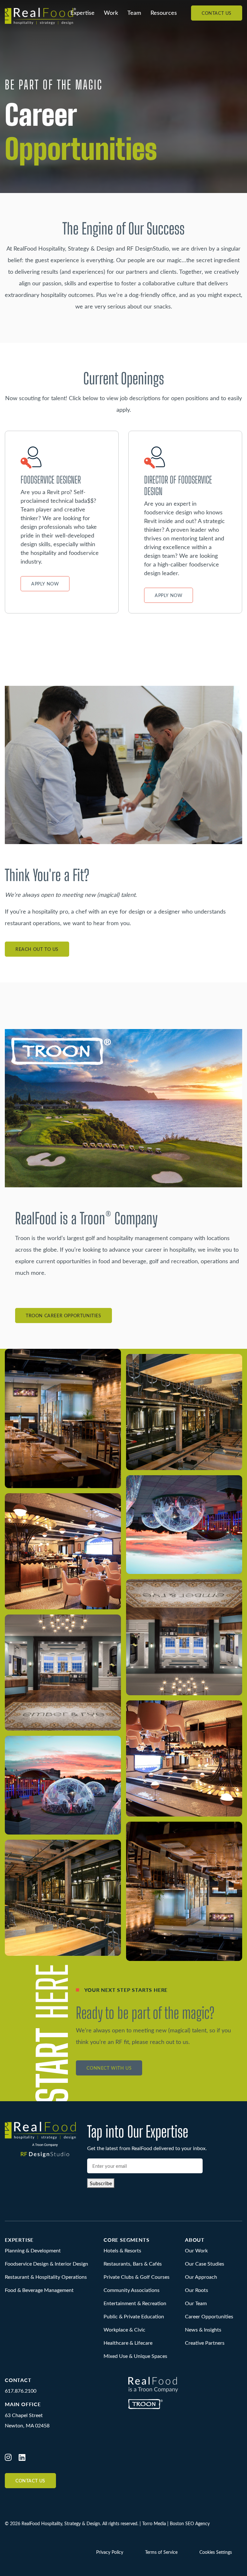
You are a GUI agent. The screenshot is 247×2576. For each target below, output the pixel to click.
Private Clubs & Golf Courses (137, 2277)
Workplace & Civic (124, 2329)
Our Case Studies (205, 2263)
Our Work (196, 2250)
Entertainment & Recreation (135, 2303)
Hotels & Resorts (122, 2250)
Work (111, 13)
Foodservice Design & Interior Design (46, 2263)
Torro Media (154, 2523)
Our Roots (197, 2290)
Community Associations (132, 2290)
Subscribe (101, 2183)
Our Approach (201, 2277)
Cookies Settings (216, 2552)
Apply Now (45, 584)
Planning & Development (33, 2250)
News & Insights (203, 2329)
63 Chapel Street (24, 2415)
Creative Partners (205, 2343)
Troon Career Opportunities (64, 1316)
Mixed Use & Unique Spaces (135, 2356)
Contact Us (217, 13)
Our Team (196, 2303)
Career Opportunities (209, 2316)
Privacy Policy (110, 2552)
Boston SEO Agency (190, 2523)
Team (134, 13)
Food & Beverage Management (39, 2290)
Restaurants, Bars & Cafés (133, 2263)
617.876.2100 (21, 2391)
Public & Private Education (134, 2316)
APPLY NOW (169, 595)
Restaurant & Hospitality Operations (46, 2277)
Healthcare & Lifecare (128, 2343)
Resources (164, 13)
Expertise (82, 13)
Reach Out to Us (37, 949)
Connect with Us (109, 2068)
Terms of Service (161, 2552)
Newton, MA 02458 (27, 2425)
